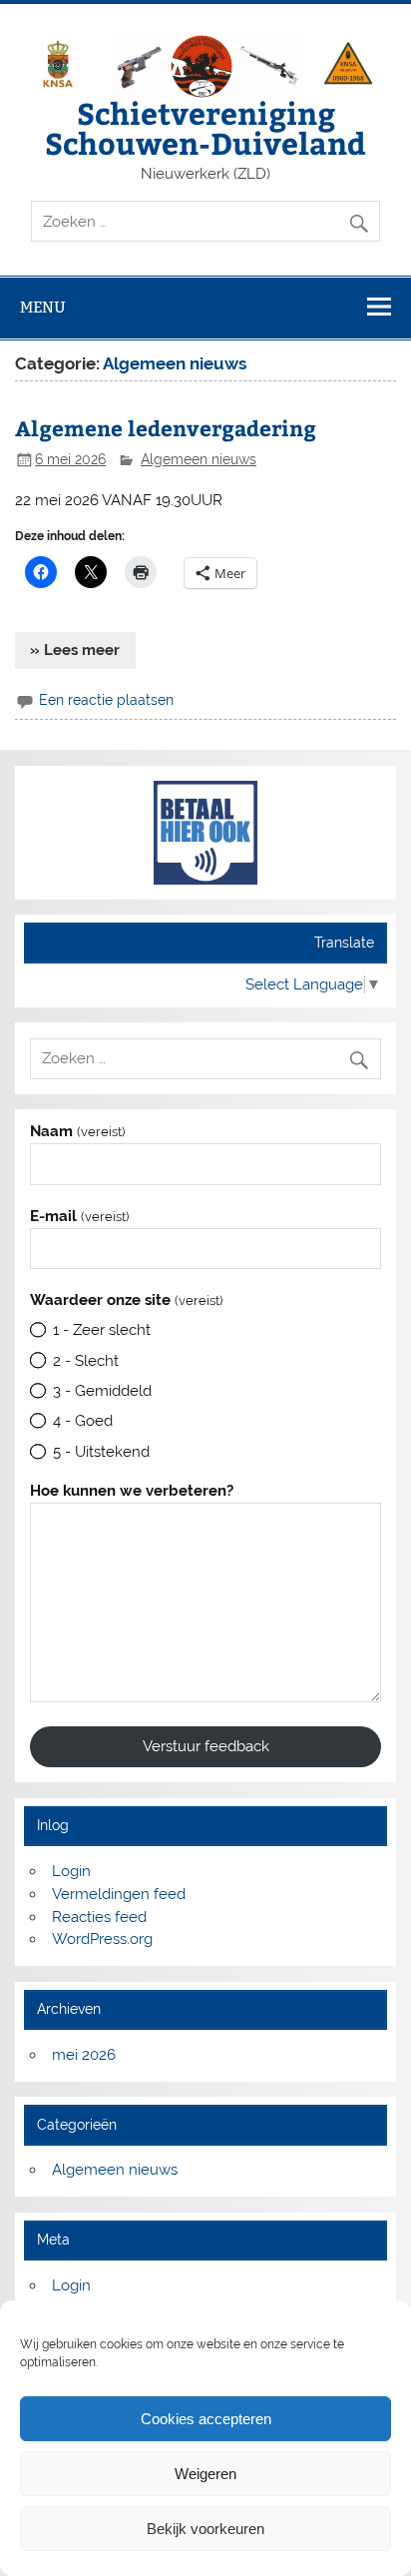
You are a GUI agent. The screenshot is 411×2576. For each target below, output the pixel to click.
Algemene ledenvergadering (166, 428)
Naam (77, 1132)
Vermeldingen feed (119, 1894)
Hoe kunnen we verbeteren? (132, 1491)
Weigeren (205, 2474)
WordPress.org (102, 1939)
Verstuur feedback (206, 1746)
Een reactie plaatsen (106, 700)
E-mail (79, 1217)
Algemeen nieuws (199, 459)
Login (71, 1871)
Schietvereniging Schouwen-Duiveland (205, 127)
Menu (43, 307)
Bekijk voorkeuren (205, 2529)
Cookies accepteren (206, 2419)
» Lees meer (75, 650)
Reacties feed (99, 1917)
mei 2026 (84, 2055)
